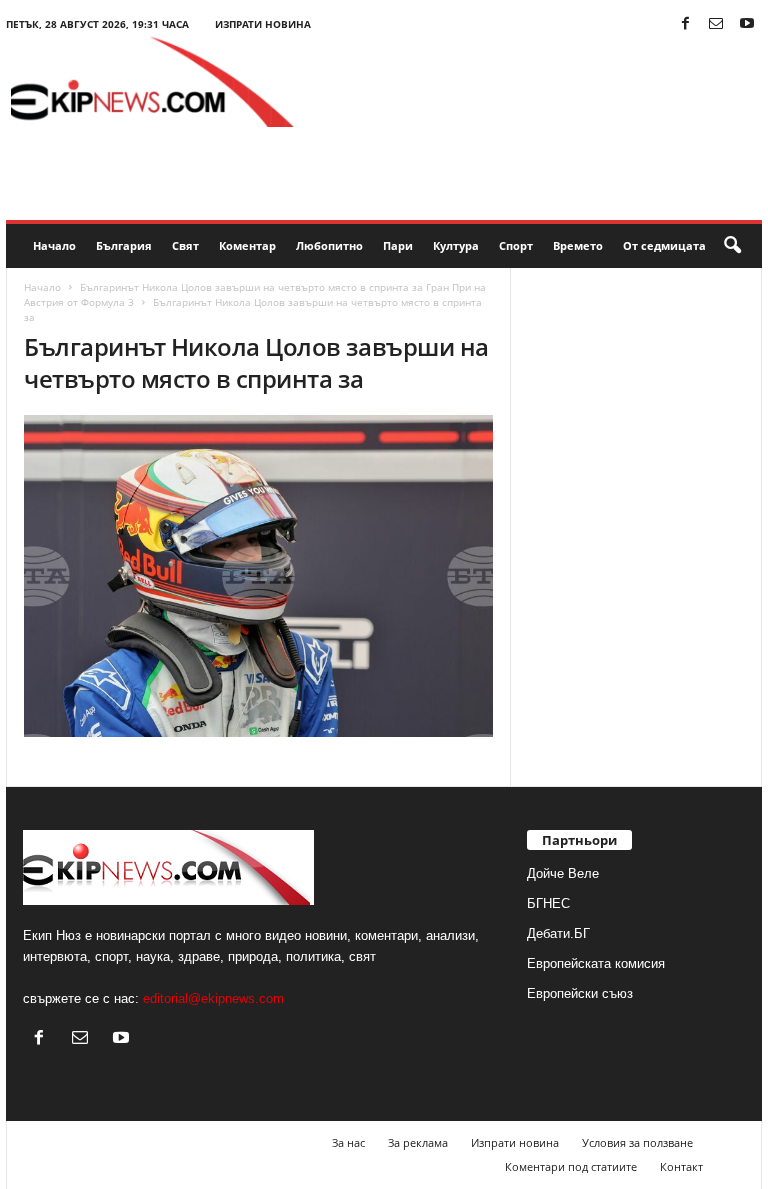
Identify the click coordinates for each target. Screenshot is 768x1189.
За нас (348, 1142)
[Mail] (716, 24)
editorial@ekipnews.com (213, 998)
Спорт (516, 245)
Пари (398, 245)
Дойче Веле (563, 873)
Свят (185, 245)
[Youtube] (747, 24)
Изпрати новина (263, 24)
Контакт (681, 1166)
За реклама (418, 1142)
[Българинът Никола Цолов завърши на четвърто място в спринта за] (258, 576)
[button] (732, 246)
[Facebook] (685, 24)
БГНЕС (548, 903)
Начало (54, 245)
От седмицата (664, 245)
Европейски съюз (580, 993)
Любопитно (329, 245)
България (124, 245)
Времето (578, 245)
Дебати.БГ (558, 933)
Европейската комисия (596, 963)
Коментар (247, 245)
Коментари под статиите (571, 1166)
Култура (456, 245)
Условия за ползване (637, 1142)
